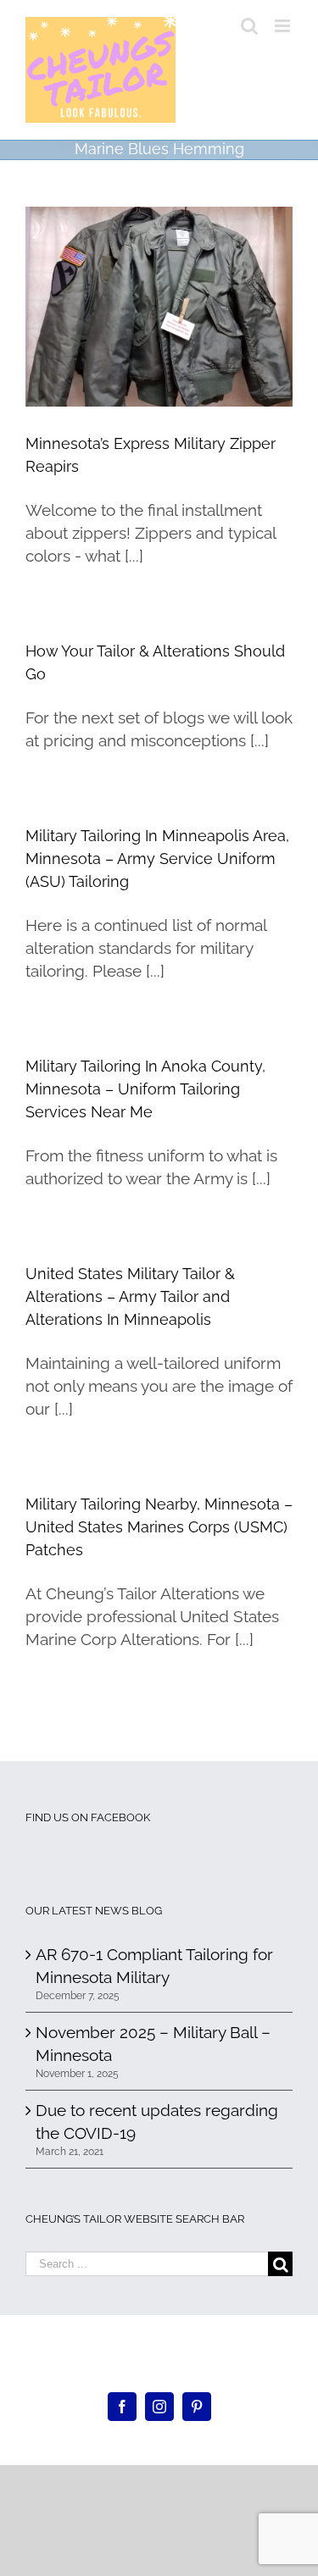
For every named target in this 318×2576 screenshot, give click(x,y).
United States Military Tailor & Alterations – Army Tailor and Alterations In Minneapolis (130, 1296)
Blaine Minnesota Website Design (112, 2357)
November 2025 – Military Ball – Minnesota (153, 2044)
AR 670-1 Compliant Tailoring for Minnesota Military (154, 1966)
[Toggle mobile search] (249, 26)
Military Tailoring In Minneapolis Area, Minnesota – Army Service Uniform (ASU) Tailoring (157, 859)
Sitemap (219, 2357)
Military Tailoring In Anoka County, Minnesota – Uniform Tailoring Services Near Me (145, 1089)
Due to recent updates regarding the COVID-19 (157, 2122)
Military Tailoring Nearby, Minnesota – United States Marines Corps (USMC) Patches (159, 1527)
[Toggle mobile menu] (284, 26)
